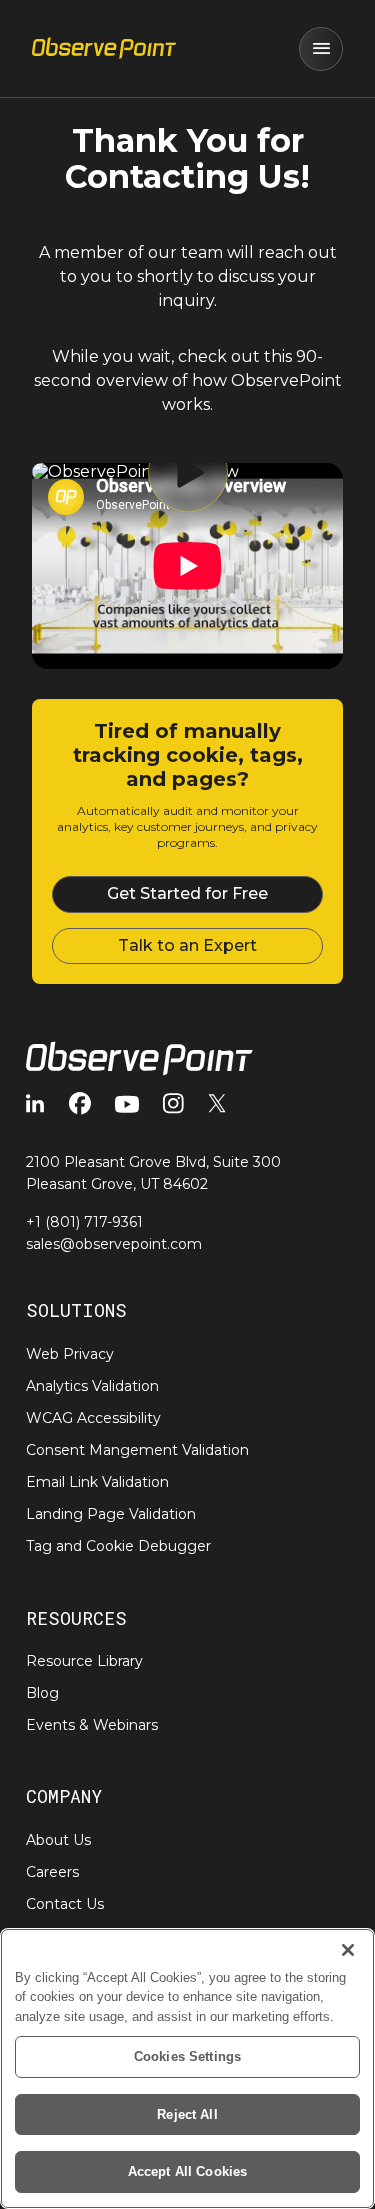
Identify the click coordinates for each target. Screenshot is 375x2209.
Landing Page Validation (111, 1514)
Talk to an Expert (187, 945)
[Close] (348, 1950)
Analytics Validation (92, 1386)
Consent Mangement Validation (137, 1450)
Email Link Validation (97, 1482)
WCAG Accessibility (93, 1418)
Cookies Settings (187, 2056)
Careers (52, 1872)
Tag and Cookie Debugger (118, 1546)
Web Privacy (70, 1354)
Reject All (187, 2114)
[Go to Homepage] (104, 49)
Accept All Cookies (187, 2171)
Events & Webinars (92, 1725)
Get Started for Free (187, 893)
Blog (42, 1693)
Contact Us (65, 1904)
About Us (58, 1840)
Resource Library (84, 1661)
